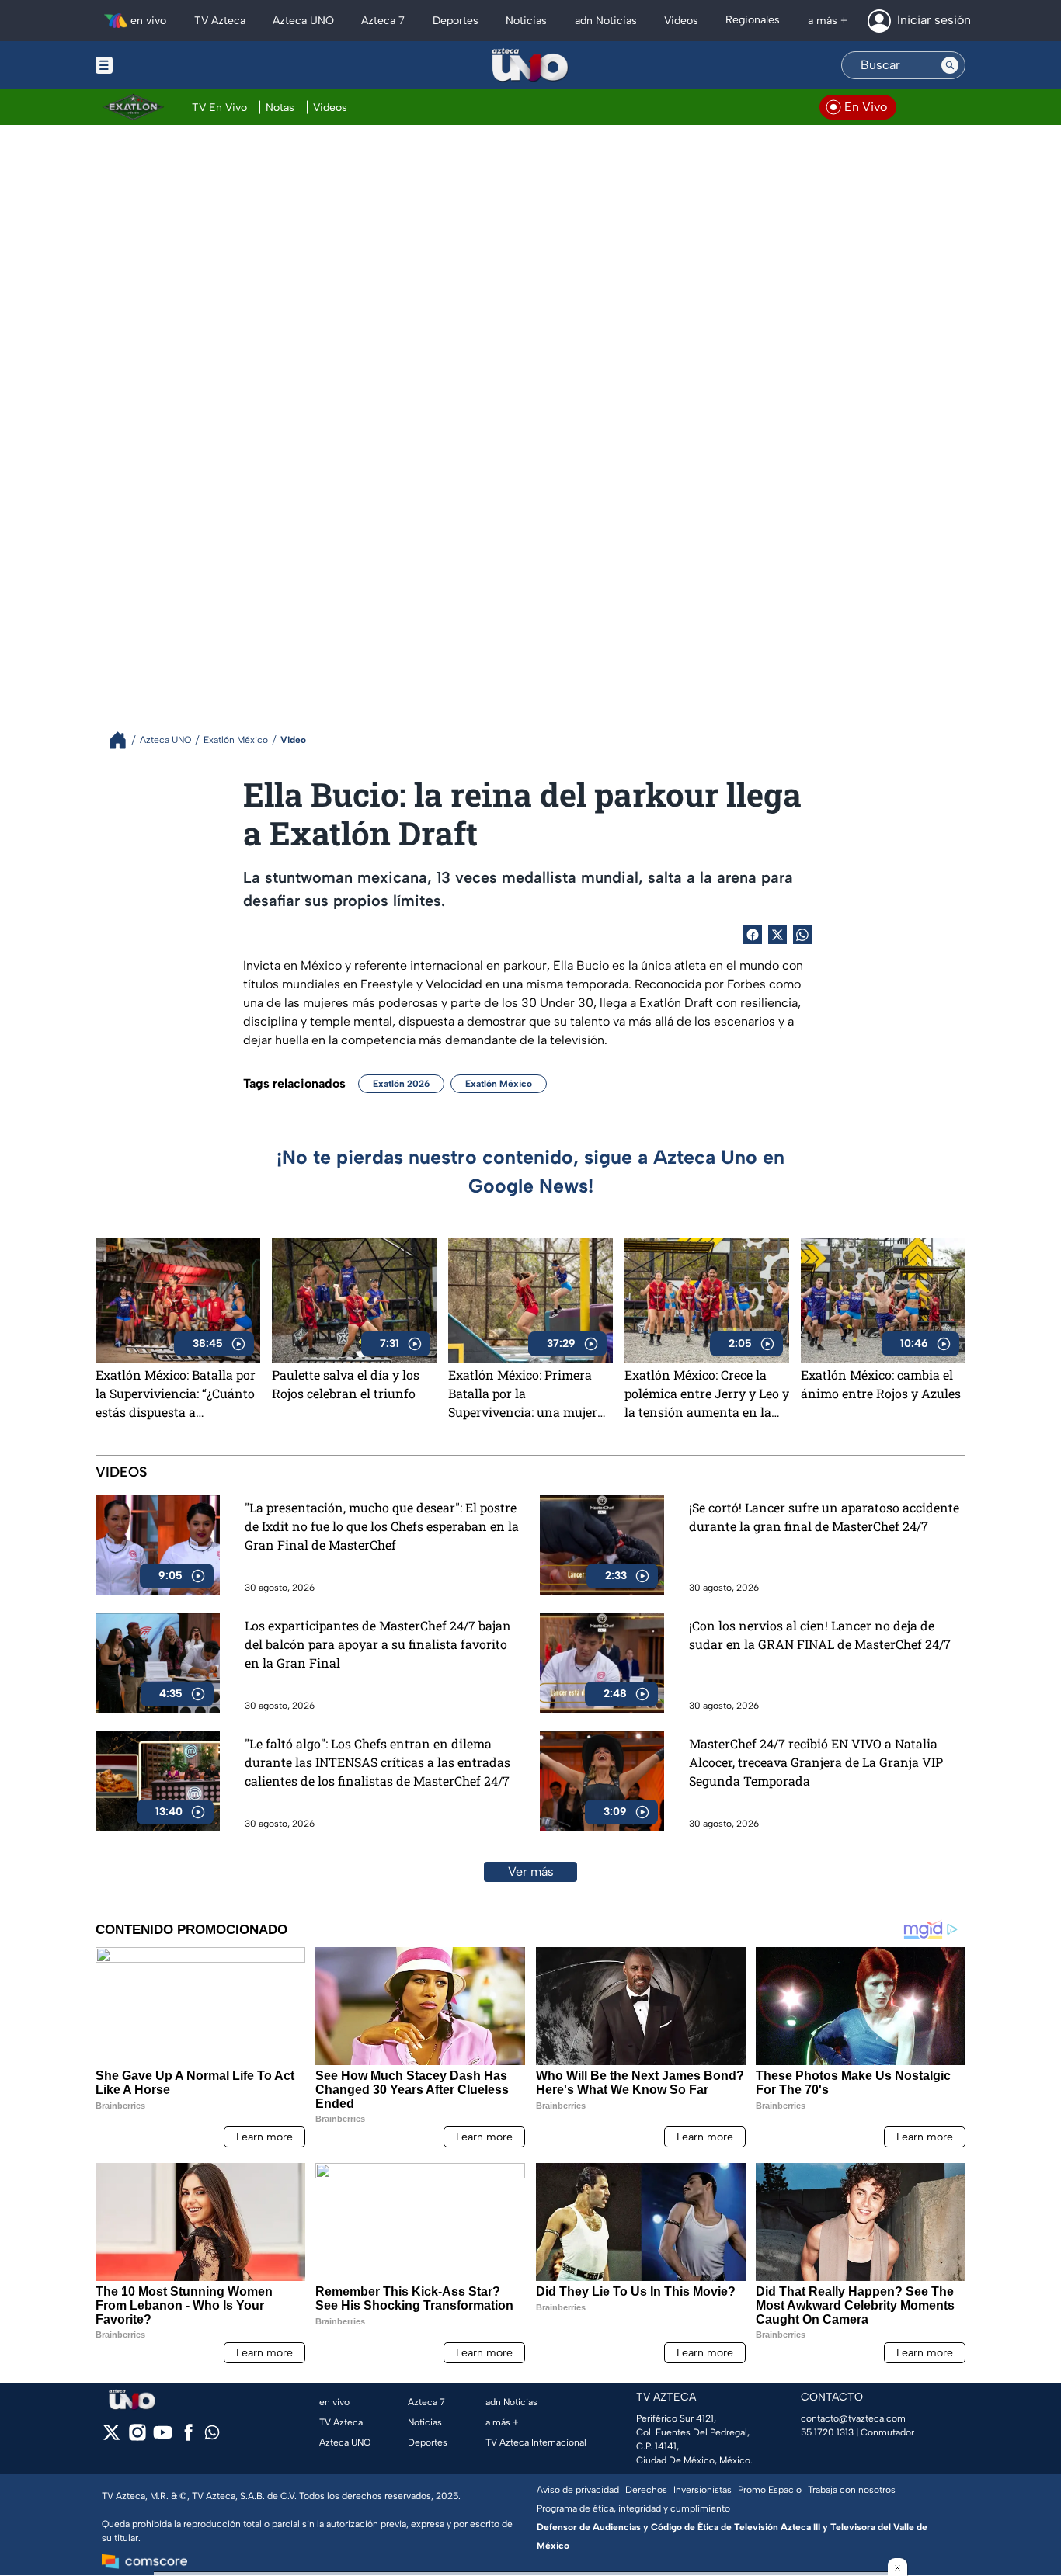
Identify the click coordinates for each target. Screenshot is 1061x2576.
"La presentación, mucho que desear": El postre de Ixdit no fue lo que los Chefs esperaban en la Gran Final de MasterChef (382, 1526)
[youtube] (163, 2437)
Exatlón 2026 (401, 1084)
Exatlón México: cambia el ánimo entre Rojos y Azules (881, 1384)
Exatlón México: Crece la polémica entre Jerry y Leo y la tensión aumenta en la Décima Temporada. (707, 1394)
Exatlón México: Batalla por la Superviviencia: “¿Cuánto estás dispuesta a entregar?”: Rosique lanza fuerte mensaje (176, 1394)
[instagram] (137, 2437)
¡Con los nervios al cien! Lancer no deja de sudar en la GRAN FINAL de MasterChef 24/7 (820, 1635)
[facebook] (188, 2437)
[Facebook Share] (753, 935)
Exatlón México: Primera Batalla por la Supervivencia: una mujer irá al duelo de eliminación (527, 1394)
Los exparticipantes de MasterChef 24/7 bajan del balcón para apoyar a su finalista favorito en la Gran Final (378, 1644)
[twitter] (111, 2437)
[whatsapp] (212, 2436)
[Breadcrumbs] (124, 740)
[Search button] (950, 65)
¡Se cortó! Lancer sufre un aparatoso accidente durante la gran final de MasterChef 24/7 (824, 1517)
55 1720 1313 (827, 2432)
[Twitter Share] (777, 935)
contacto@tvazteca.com (853, 2418)
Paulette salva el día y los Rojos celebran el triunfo (346, 1384)
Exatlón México (499, 1084)
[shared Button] (802, 935)
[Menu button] (158, 65)
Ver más (531, 1871)
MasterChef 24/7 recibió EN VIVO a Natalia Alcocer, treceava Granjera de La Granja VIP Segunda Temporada (816, 1762)
